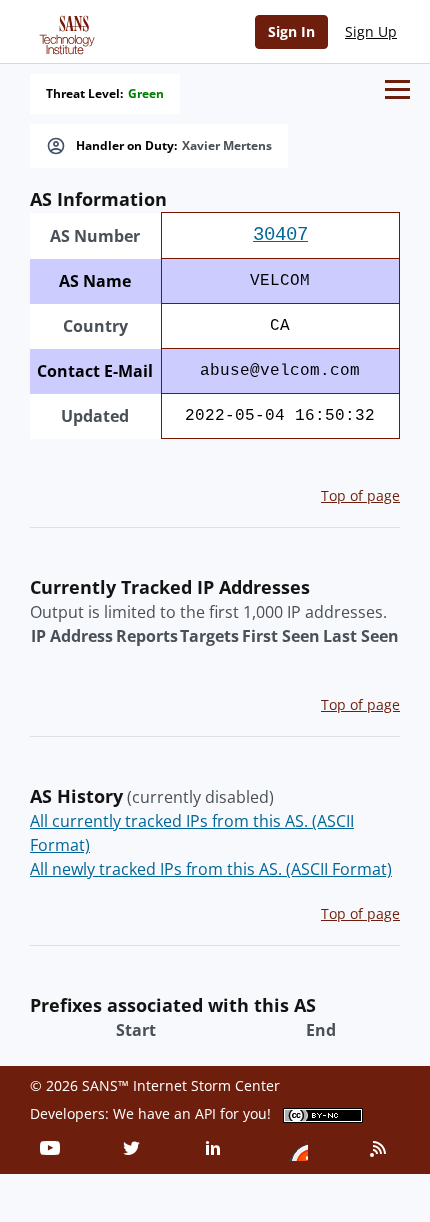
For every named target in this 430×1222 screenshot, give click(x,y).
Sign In (291, 31)
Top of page (360, 495)
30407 (280, 235)
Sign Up (371, 31)
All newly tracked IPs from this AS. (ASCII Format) (211, 869)
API (205, 1113)
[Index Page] (64, 31)
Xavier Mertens (227, 146)
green (146, 94)
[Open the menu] (397, 89)
